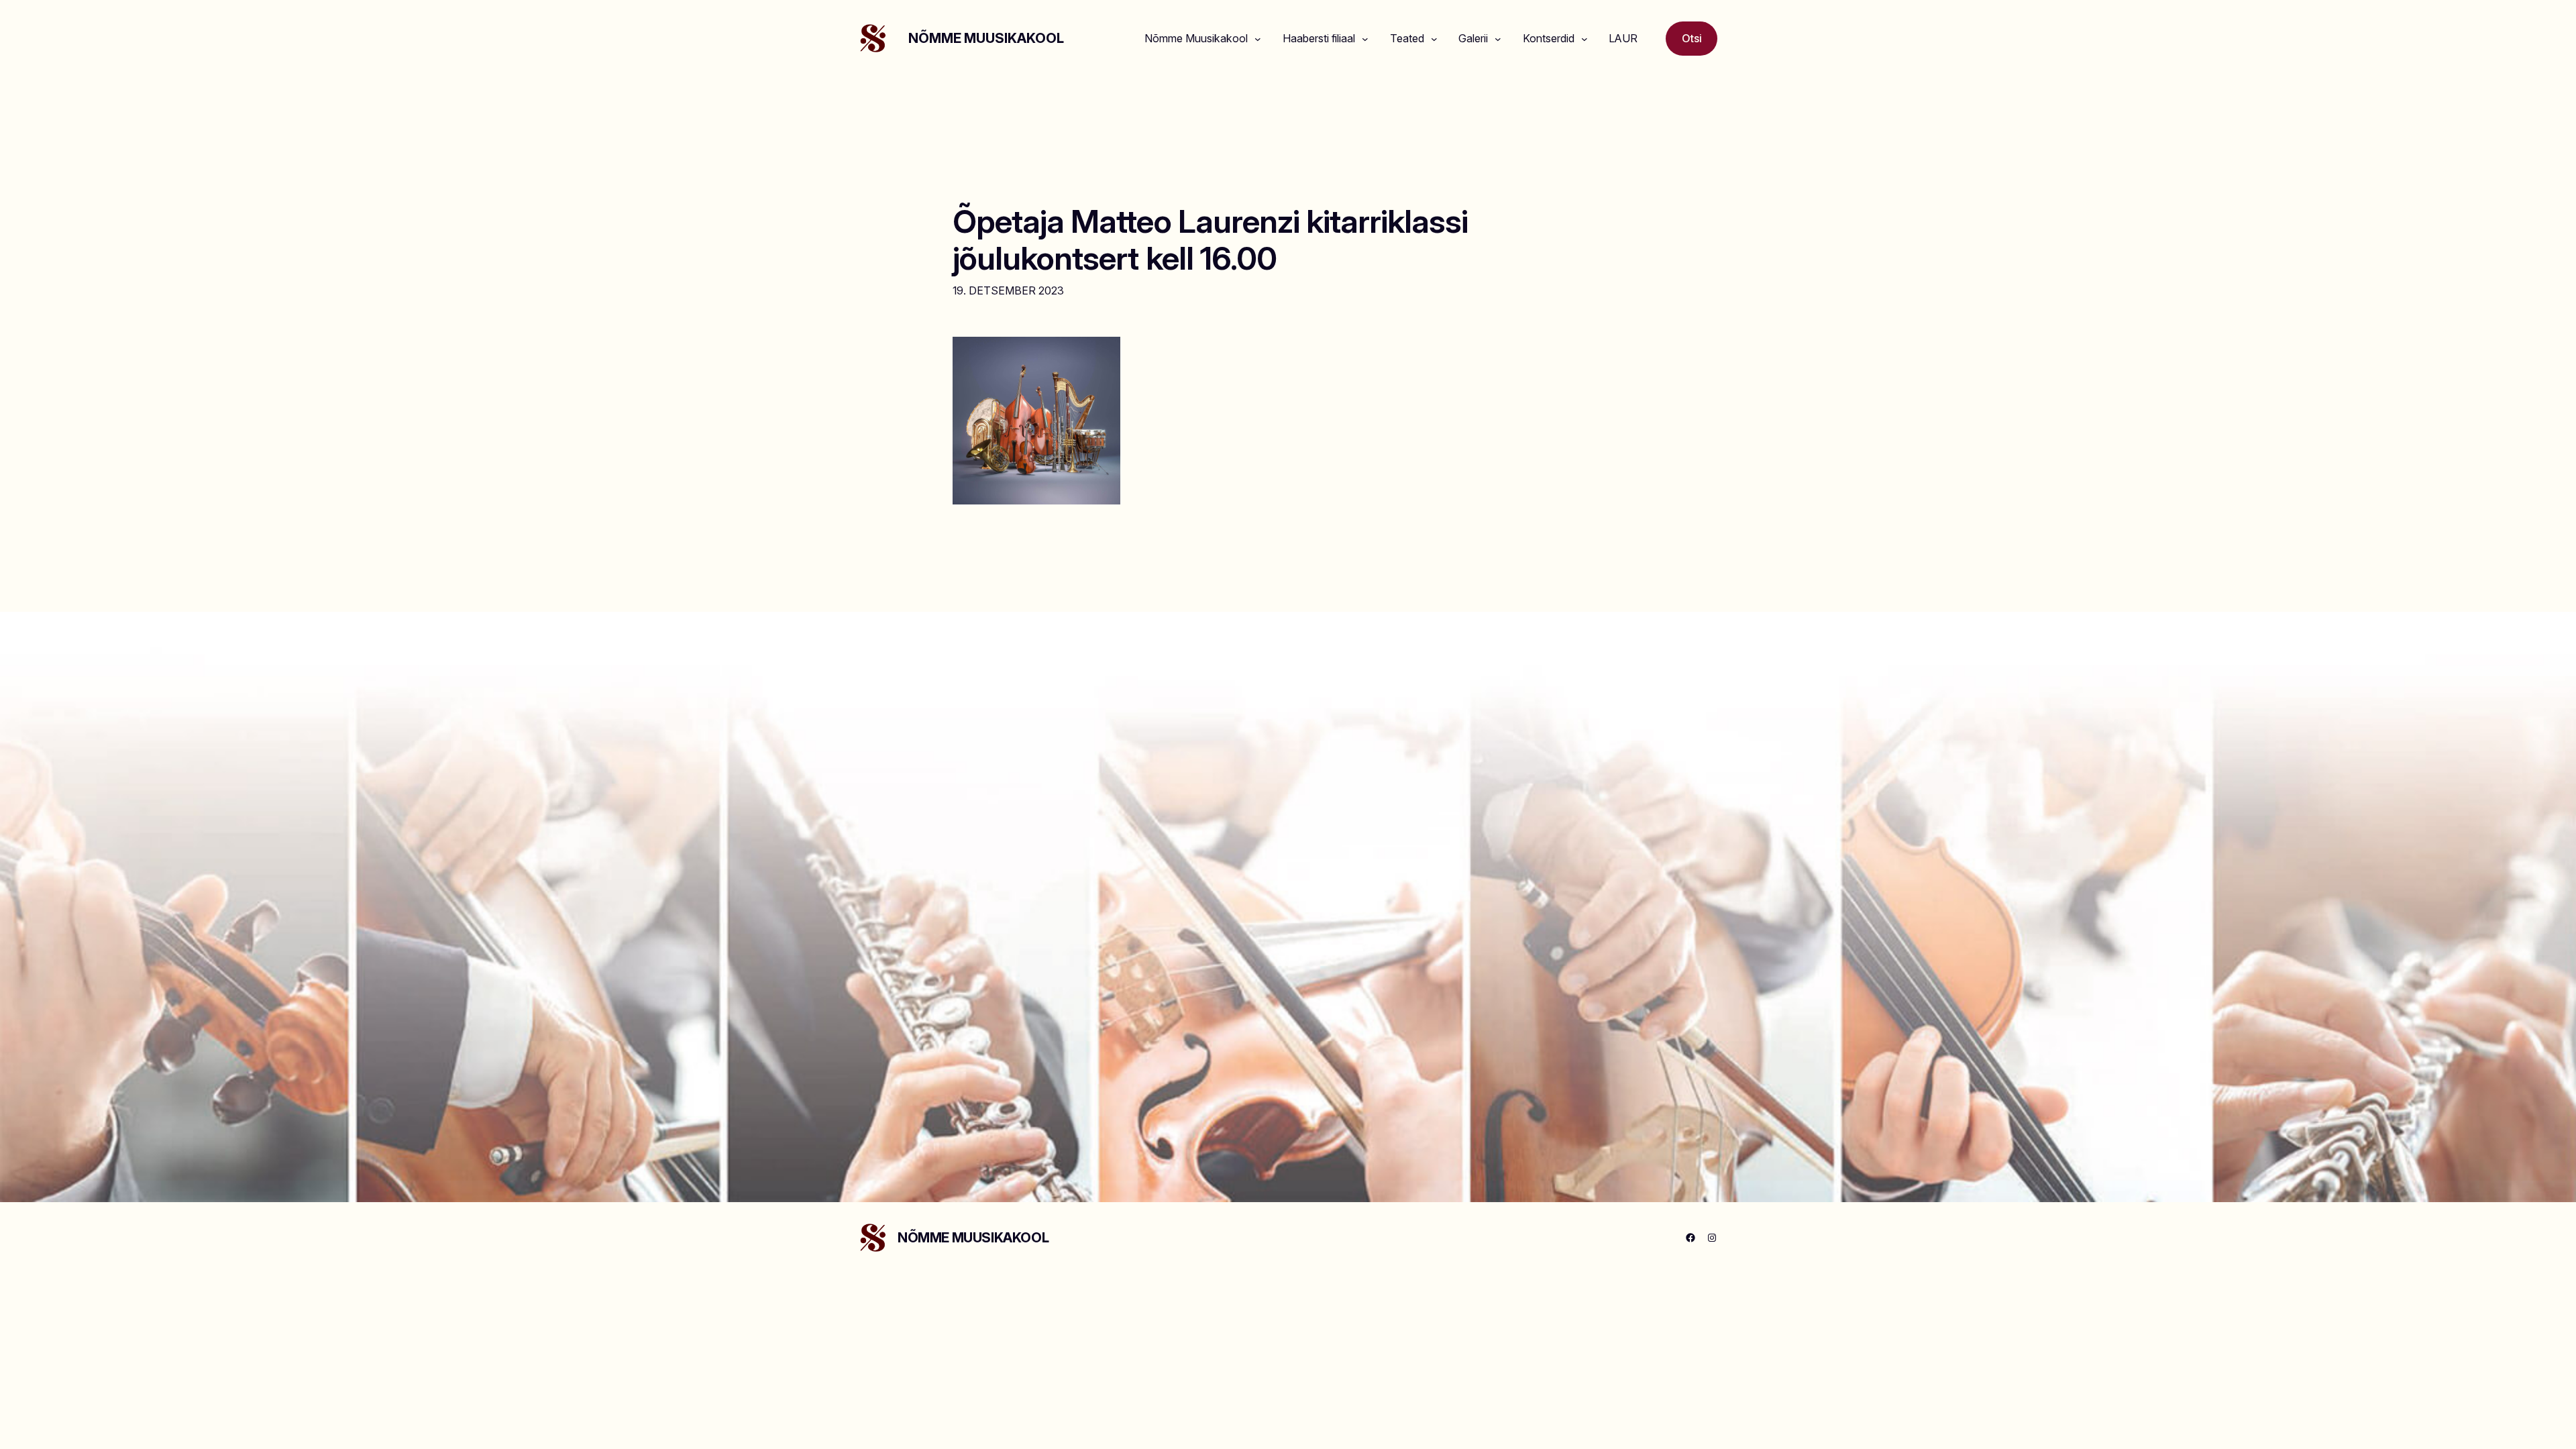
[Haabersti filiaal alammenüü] (1365, 39)
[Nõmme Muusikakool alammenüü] (1258, 39)
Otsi (1692, 38)
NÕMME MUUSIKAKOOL (986, 38)
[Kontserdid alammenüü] (1585, 39)
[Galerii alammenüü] (1498, 39)
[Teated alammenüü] (1434, 39)
